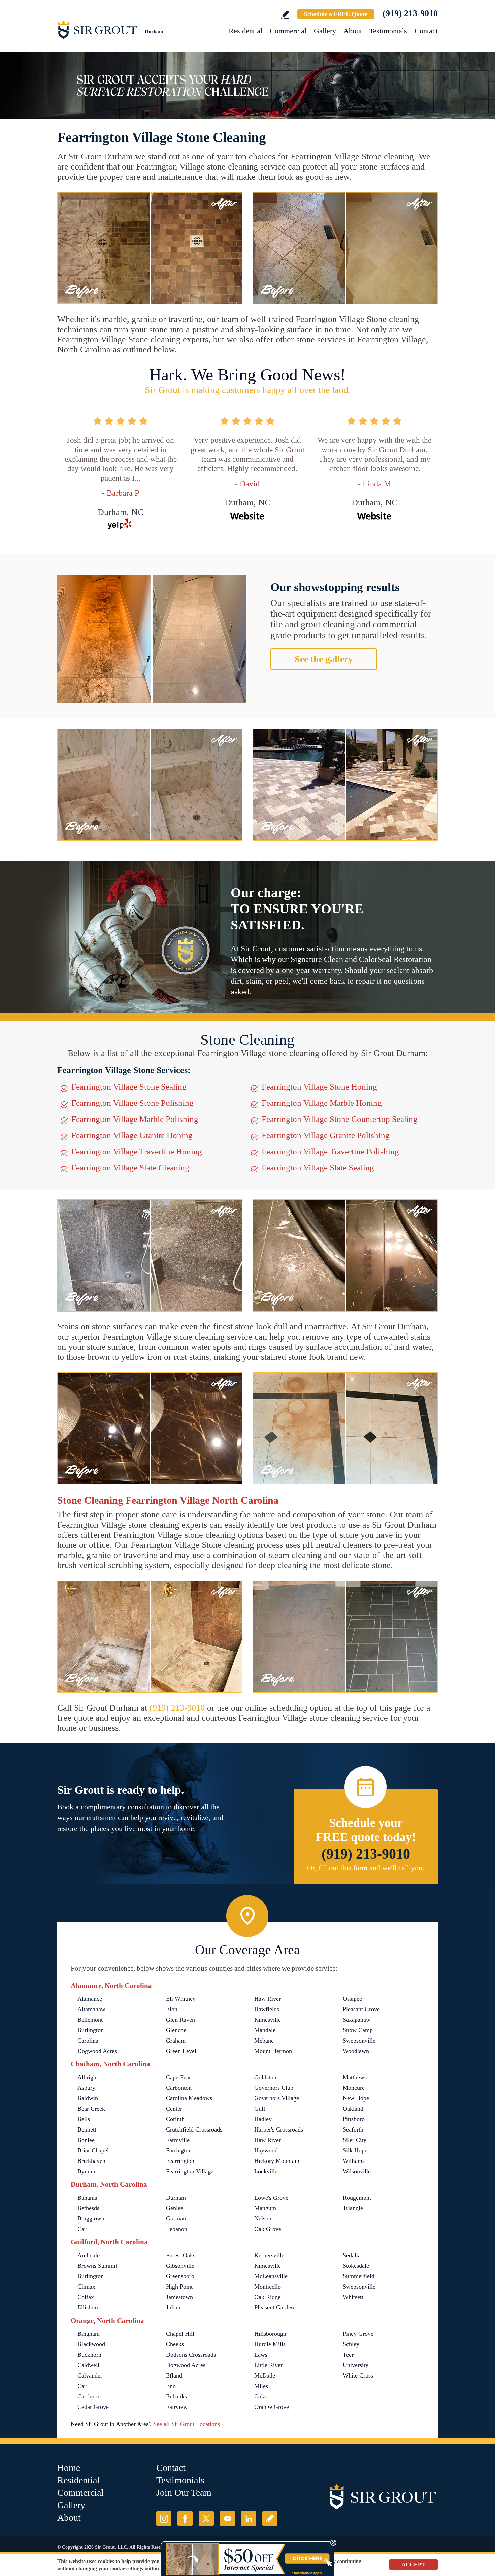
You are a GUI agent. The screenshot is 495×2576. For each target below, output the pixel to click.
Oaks (260, 2396)
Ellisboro (89, 2307)
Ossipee (352, 1999)
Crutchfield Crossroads (194, 2129)
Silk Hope (355, 2150)
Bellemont (90, 2020)
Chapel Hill (180, 2334)
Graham (176, 2041)
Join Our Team (184, 2493)
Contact (426, 31)
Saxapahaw (357, 2020)
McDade (265, 2375)
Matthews (355, 2077)
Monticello (268, 2287)
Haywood (266, 2150)
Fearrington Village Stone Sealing (129, 1087)
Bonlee (86, 2140)
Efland (174, 2375)
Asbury (86, 2088)
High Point (179, 2287)
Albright (88, 2077)
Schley (351, 2344)
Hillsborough (270, 2334)
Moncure (354, 2088)
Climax (86, 2287)
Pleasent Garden (274, 2307)
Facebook (185, 2519)
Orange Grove (272, 2407)
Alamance (90, 1999)
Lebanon (177, 2229)
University (356, 2365)
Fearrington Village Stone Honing (319, 1087)
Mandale (265, 2030)
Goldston (265, 2077)
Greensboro (180, 2276)
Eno (171, 2386)
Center (174, 2109)
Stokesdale (356, 2266)
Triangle (353, 2208)
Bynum (86, 2171)
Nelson (263, 2218)
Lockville (266, 2171)
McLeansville (271, 2276)
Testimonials (388, 31)
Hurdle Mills (270, 2344)
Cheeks (175, 2344)
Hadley (263, 2119)
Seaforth (353, 2129)
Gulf (260, 2109)
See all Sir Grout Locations (187, 2424)
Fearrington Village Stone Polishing (133, 1103)
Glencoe (176, 2030)
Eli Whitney (181, 1999)
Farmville (178, 2140)
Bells (84, 2119)
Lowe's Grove (271, 2198)
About (353, 31)
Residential (245, 31)
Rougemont (357, 2198)
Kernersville (269, 2255)
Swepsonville (359, 2041)
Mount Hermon (273, 2051)
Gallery (325, 31)
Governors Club (274, 2088)
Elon (172, 2009)
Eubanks (176, 2396)
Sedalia (352, 2255)
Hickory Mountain (277, 2161)
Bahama (87, 2198)
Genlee (175, 2208)
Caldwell (88, 2365)
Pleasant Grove (361, 2009)
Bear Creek (91, 2109)
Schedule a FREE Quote (336, 14)
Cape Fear (178, 2077)
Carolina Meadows (189, 2098)
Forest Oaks (181, 2255)
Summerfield (359, 2276)
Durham (177, 2198)
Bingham (89, 2334)
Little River (268, 2365)
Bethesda (89, 2208)
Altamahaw (91, 2009)
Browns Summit (97, 2266)
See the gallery (324, 659)
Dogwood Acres (97, 2051)
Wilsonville (357, 2171)
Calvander (90, 2375)
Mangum (265, 2208)
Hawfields (267, 2009)
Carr (83, 2229)
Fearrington (180, 2161)
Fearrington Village (190, 2171)
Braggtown (91, 2218)
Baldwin (88, 2098)
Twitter (206, 2519)
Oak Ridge (267, 2297)
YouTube (227, 2519)
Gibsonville (180, 2266)
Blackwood (91, 2344)
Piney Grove (358, 2334)
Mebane (264, 2041)
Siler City (355, 2140)
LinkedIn (249, 2519)
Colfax (86, 2297)
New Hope (356, 2098)
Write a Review (285, 15)
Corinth (175, 2119)
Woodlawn (356, 2051)
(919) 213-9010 (410, 13)
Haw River (268, 1999)
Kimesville (268, 2020)
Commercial (288, 31)
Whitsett (353, 2297)
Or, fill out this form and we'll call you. (366, 1868)
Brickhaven (91, 2161)
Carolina (88, 2041)
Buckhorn (89, 2355)
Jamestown (179, 2297)
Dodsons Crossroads (191, 2355)
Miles (261, 2386)
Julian (173, 2307)
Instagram (164, 2519)
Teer (348, 2355)
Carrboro (88, 2396)
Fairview (177, 2407)
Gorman (176, 2218)
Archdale (89, 2255)
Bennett (87, 2129)
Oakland (353, 2109)
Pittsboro (354, 2119)
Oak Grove (268, 2229)
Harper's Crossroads (279, 2129)
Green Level (181, 2051)
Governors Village (277, 2098)
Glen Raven (180, 2020)
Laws (261, 2355)
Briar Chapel (93, 2150)
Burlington (91, 2030)
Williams (354, 2161)
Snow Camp (358, 2030)
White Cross (358, 2375)
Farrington (179, 2150)
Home (69, 2468)
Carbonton (179, 2088)
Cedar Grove (93, 2407)
